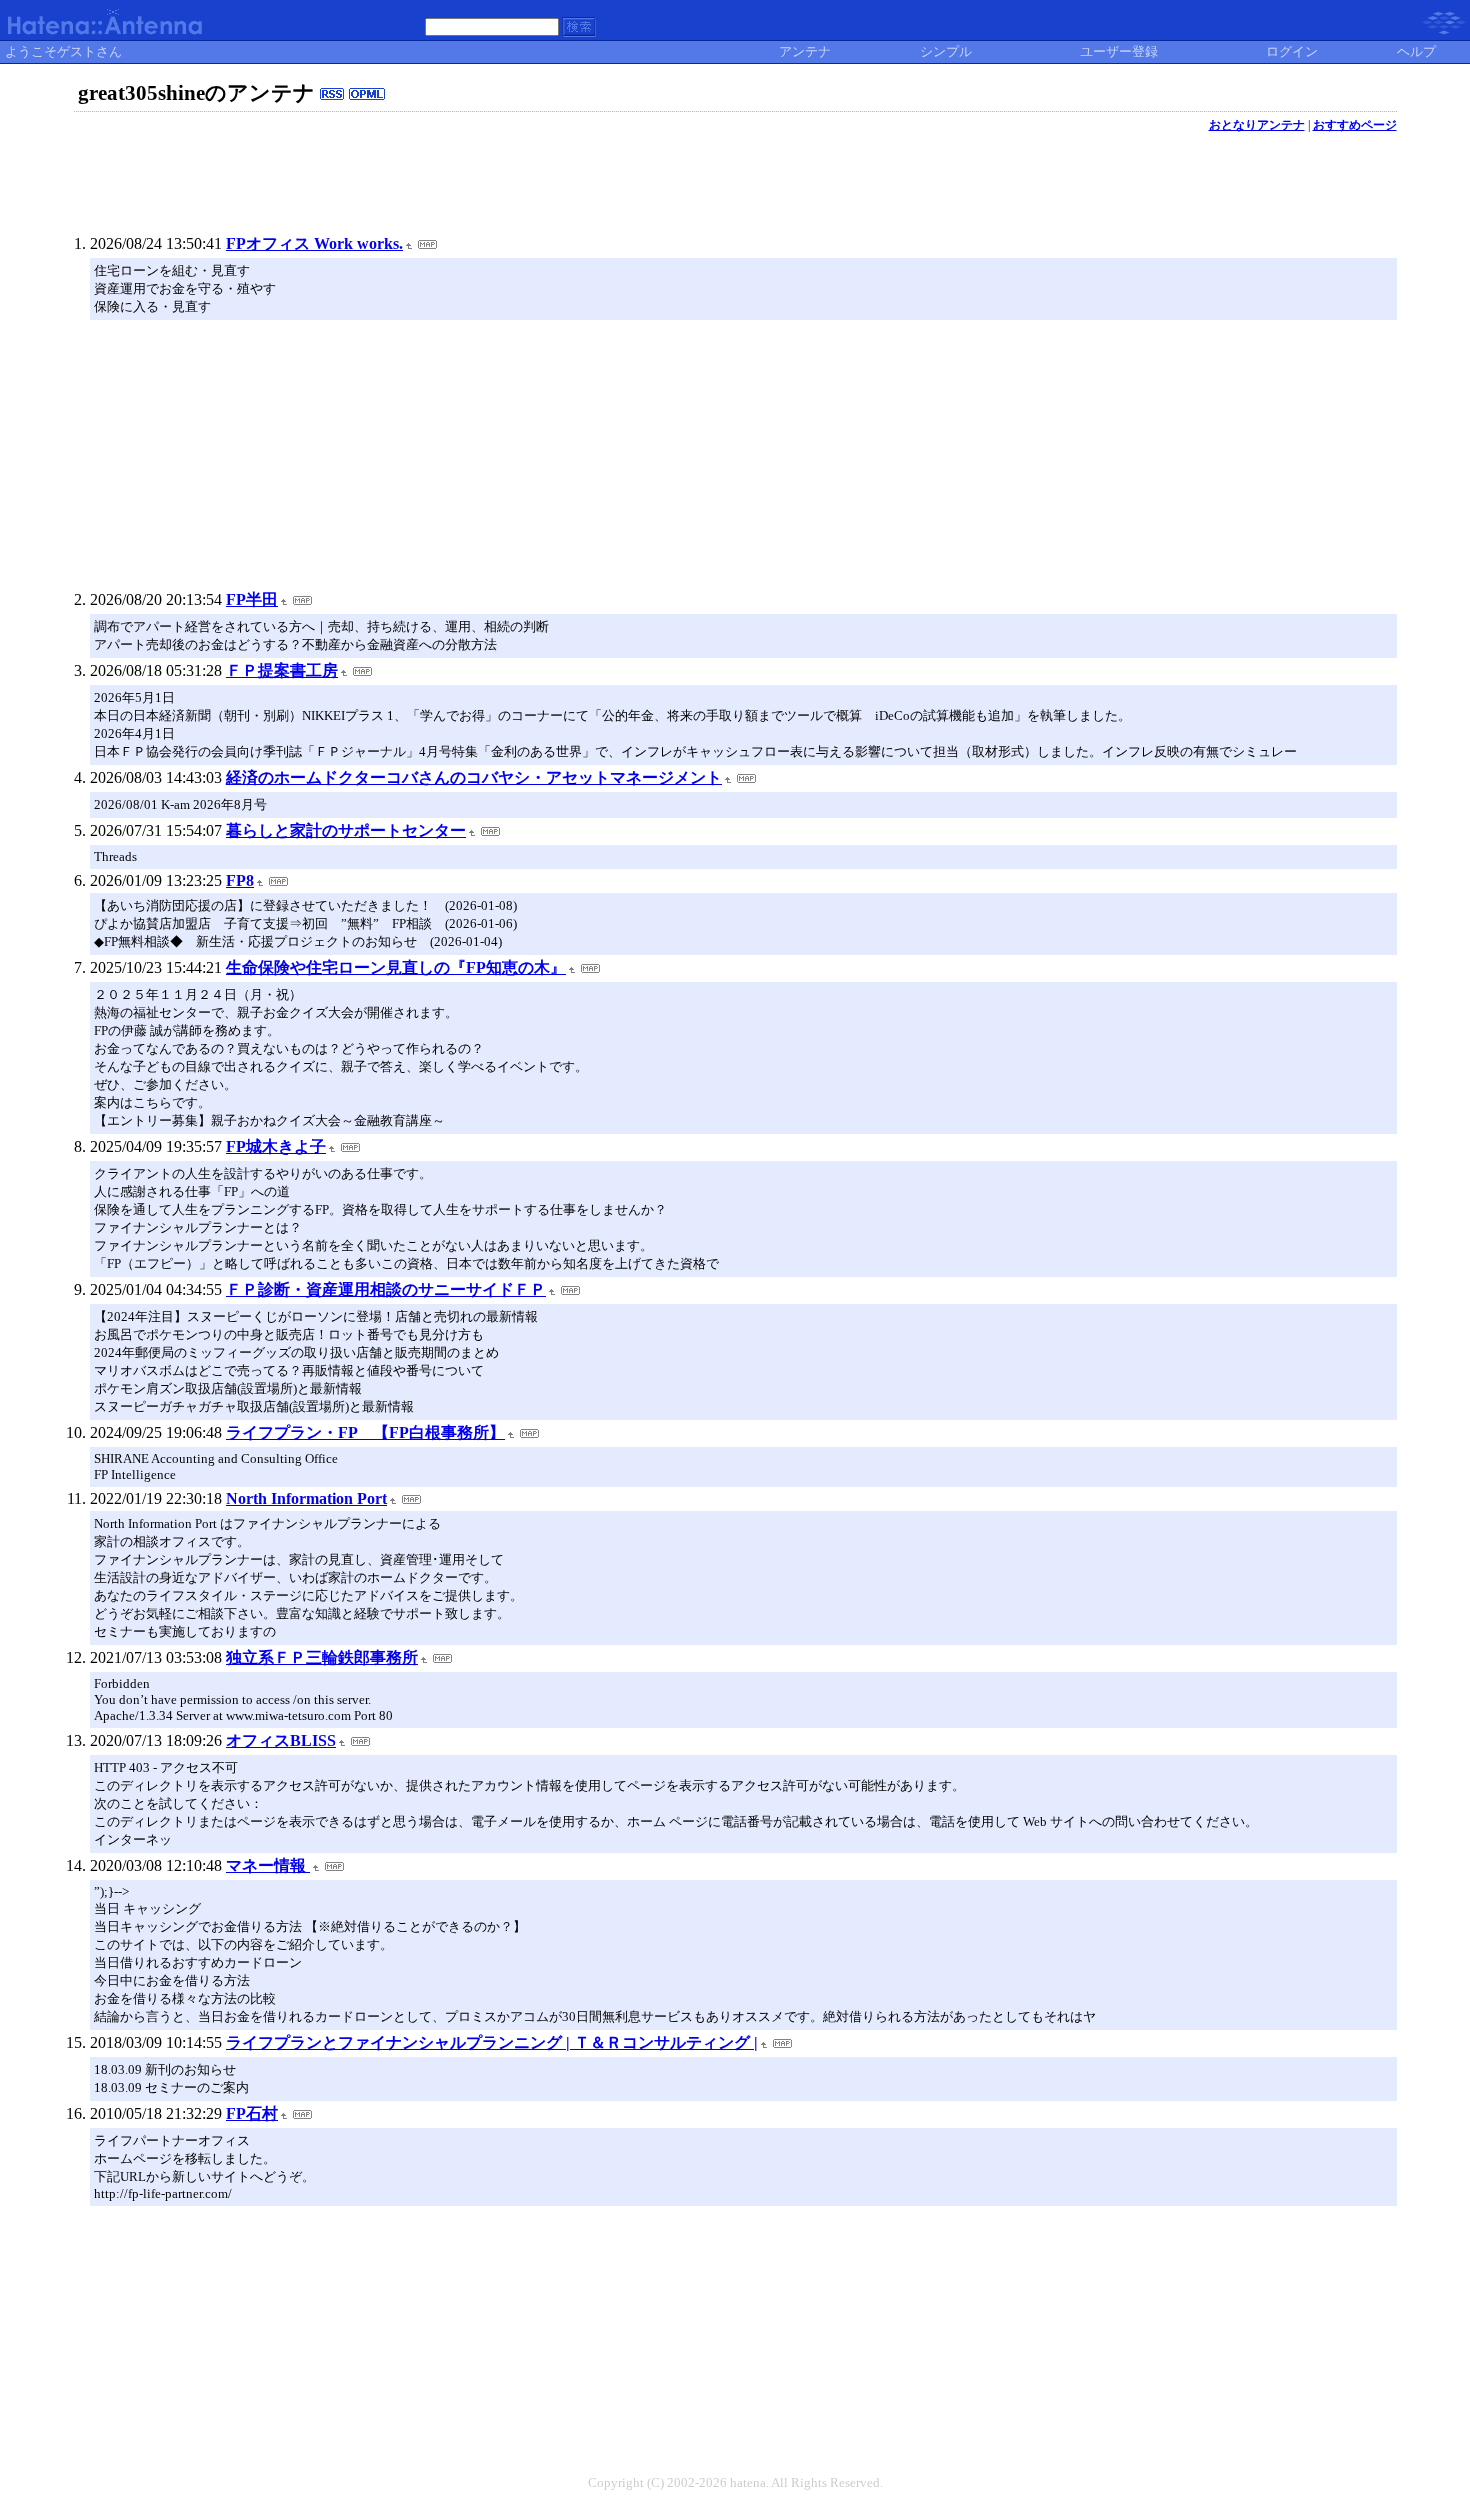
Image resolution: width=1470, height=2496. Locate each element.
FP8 (240, 880)
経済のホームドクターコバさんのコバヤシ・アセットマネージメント (474, 777)
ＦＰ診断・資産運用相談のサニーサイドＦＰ (386, 1289)
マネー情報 (268, 1865)
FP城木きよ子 (276, 1146)
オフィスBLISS (281, 1740)
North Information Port (306, 1498)
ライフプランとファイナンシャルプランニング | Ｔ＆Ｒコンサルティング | (492, 2042)
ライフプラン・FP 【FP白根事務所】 (365, 1432)
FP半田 (252, 599)
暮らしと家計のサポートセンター (346, 830)
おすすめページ (1355, 125)
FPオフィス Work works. (314, 243)
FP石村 (252, 2113)
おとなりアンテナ (1257, 125)
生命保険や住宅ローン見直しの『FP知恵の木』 (396, 967)
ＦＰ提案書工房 (282, 670)
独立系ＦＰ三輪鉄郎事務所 (322, 1657)
